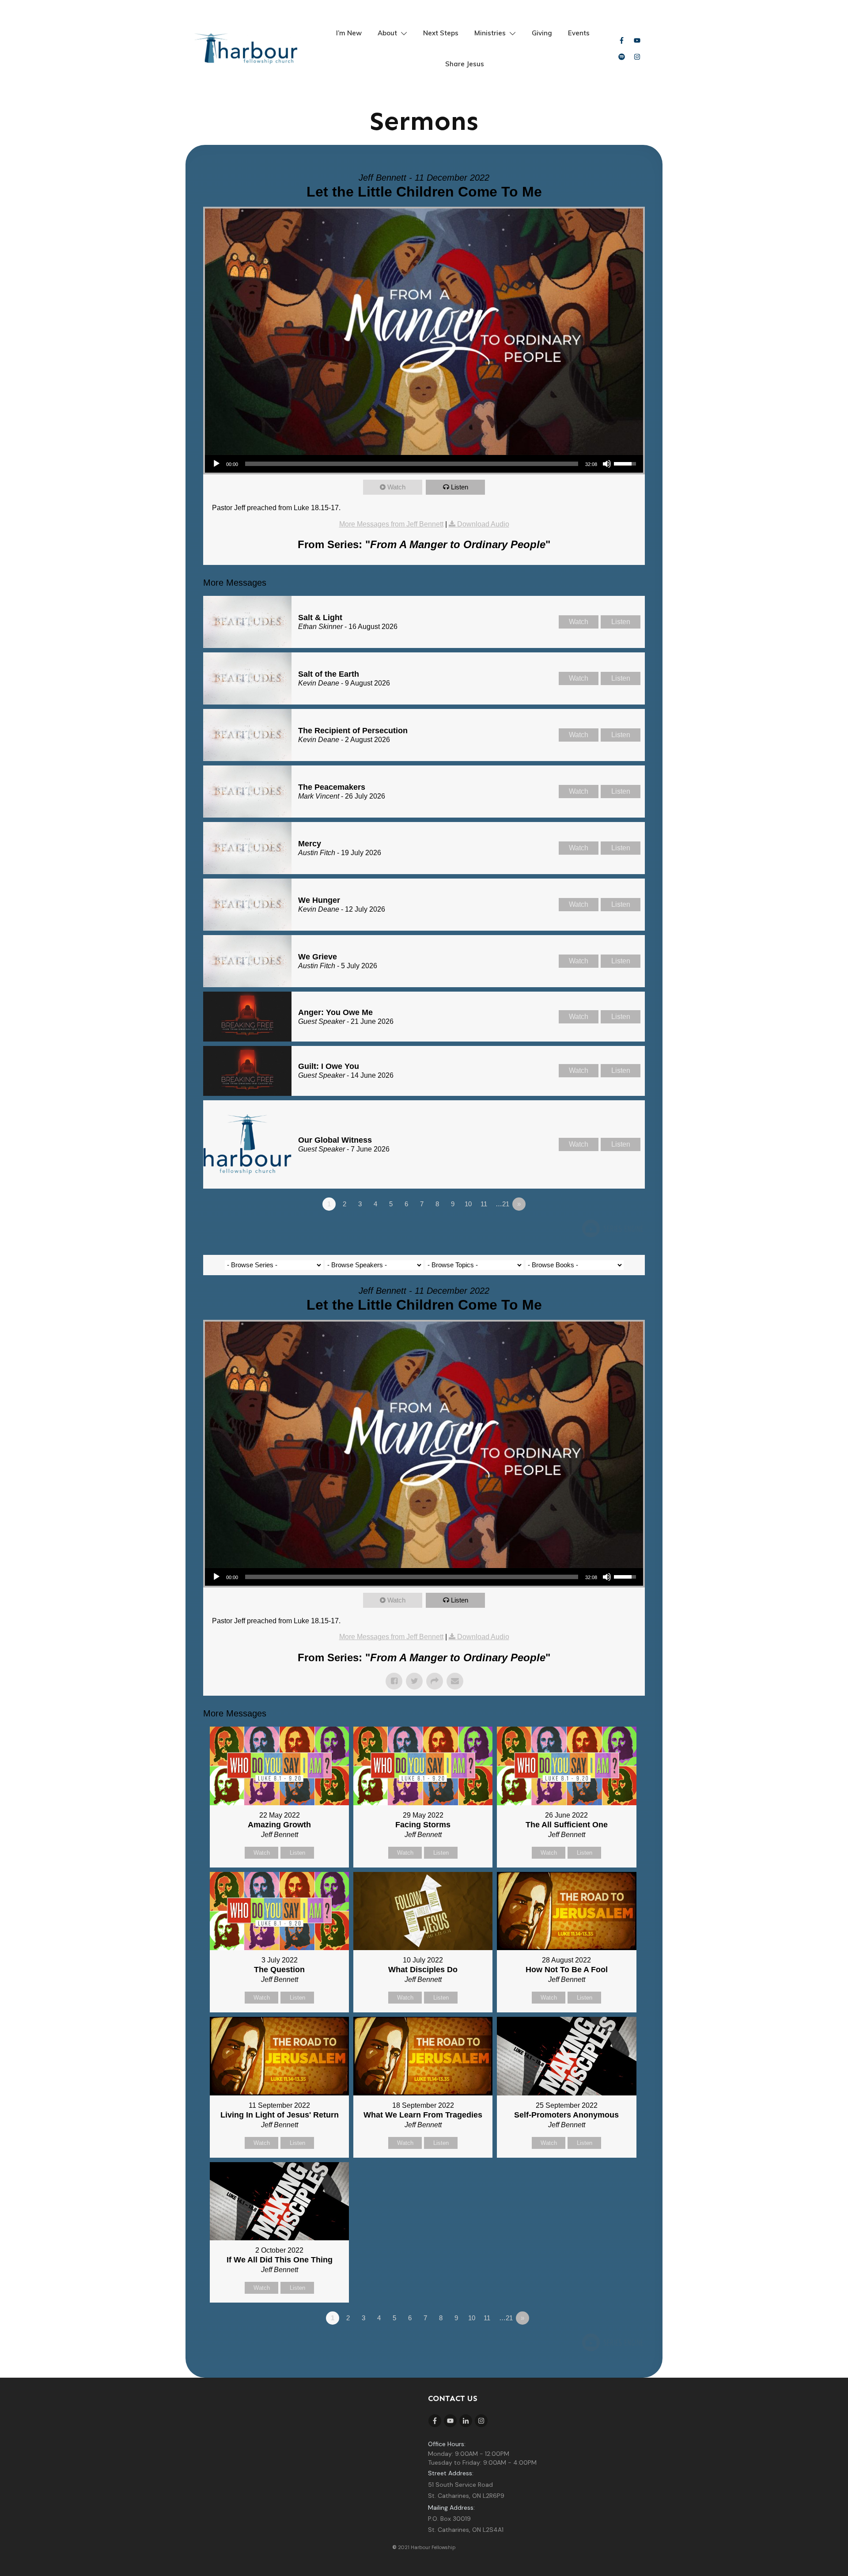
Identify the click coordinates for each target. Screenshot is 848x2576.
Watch (396, 487)
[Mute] (607, 464)
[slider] (412, 464)
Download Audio (483, 524)
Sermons (424, 121)
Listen (460, 487)
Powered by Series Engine (612, 1228)
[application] (424, 464)
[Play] (216, 464)
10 (468, 1204)
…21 (502, 1204)
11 (484, 1204)
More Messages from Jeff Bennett (391, 524)
